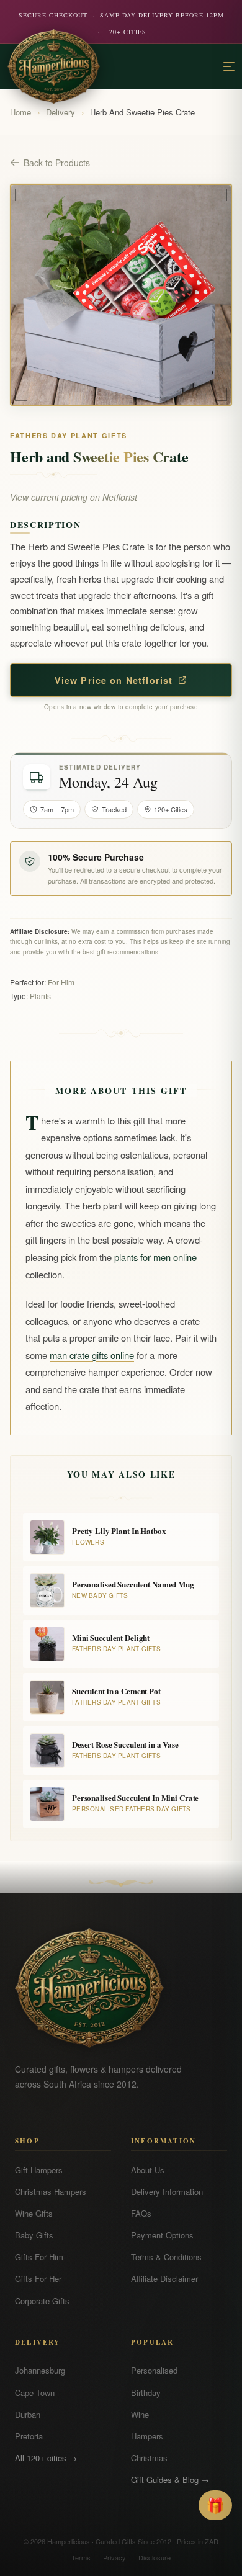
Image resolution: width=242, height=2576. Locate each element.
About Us (148, 2170)
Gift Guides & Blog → (170, 2480)
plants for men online (155, 1257)
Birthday (146, 2393)
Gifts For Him (39, 2257)
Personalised (154, 2370)
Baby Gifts (34, 2235)
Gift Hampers (39, 2170)
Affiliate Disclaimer (164, 2278)
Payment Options (162, 2235)
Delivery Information (167, 2192)
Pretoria (29, 2436)
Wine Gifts (34, 2213)
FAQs (141, 2213)
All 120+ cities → (46, 2458)
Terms (81, 2557)
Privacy (114, 2557)
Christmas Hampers (51, 2192)
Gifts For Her (38, 2278)
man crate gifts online (92, 1355)
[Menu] (229, 67)
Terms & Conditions (166, 2257)
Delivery (60, 112)
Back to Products (57, 163)
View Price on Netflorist (114, 680)
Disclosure (155, 2557)
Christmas (149, 2458)
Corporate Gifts (42, 2301)
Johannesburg (40, 2370)
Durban (28, 2414)
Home (20, 112)
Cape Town (35, 2393)
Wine (140, 2414)
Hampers (147, 2436)
